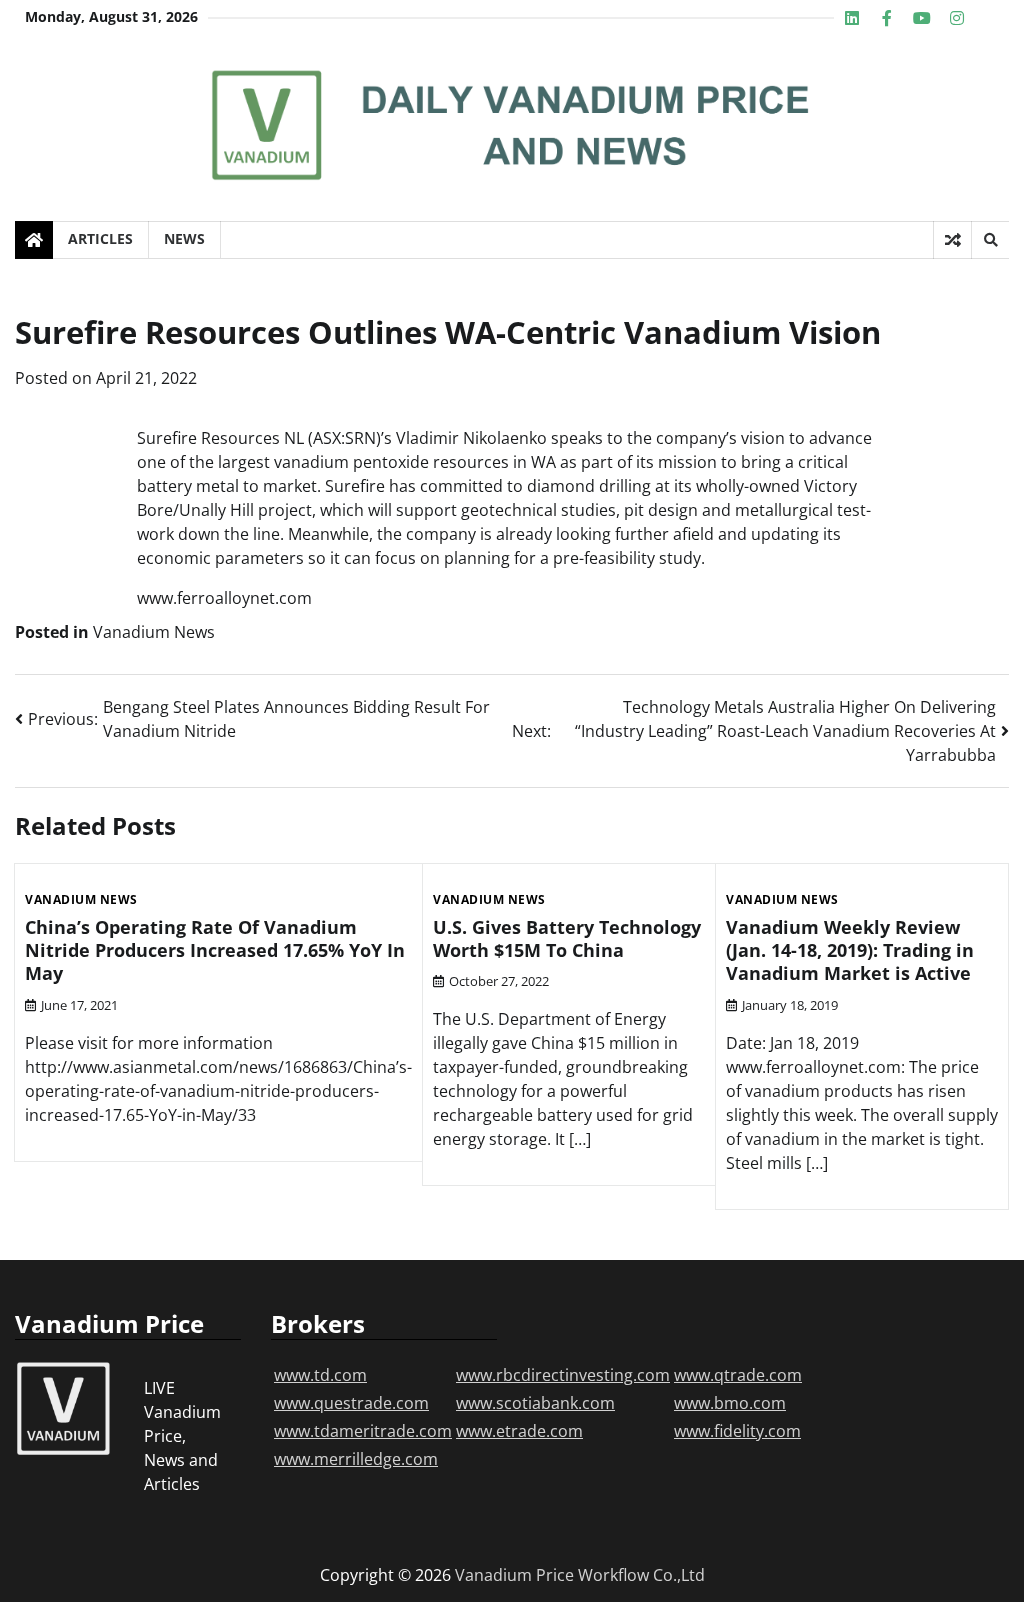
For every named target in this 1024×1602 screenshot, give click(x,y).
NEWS (184, 238)
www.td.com (320, 1375)
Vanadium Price (514, 1575)
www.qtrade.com (738, 1375)
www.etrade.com (519, 1431)
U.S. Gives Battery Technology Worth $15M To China (567, 938)
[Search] (990, 240)
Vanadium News (154, 632)
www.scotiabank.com (535, 1403)
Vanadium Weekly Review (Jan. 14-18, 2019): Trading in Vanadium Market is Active (850, 950)
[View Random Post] (952, 240)
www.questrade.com (351, 1403)
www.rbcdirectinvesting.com (563, 1375)
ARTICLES (100, 238)
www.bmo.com (730, 1403)
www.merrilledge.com (356, 1459)
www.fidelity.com (737, 1431)
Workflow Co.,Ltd (641, 1575)
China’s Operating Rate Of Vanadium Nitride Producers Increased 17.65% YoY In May (215, 950)
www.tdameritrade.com (363, 1431)
